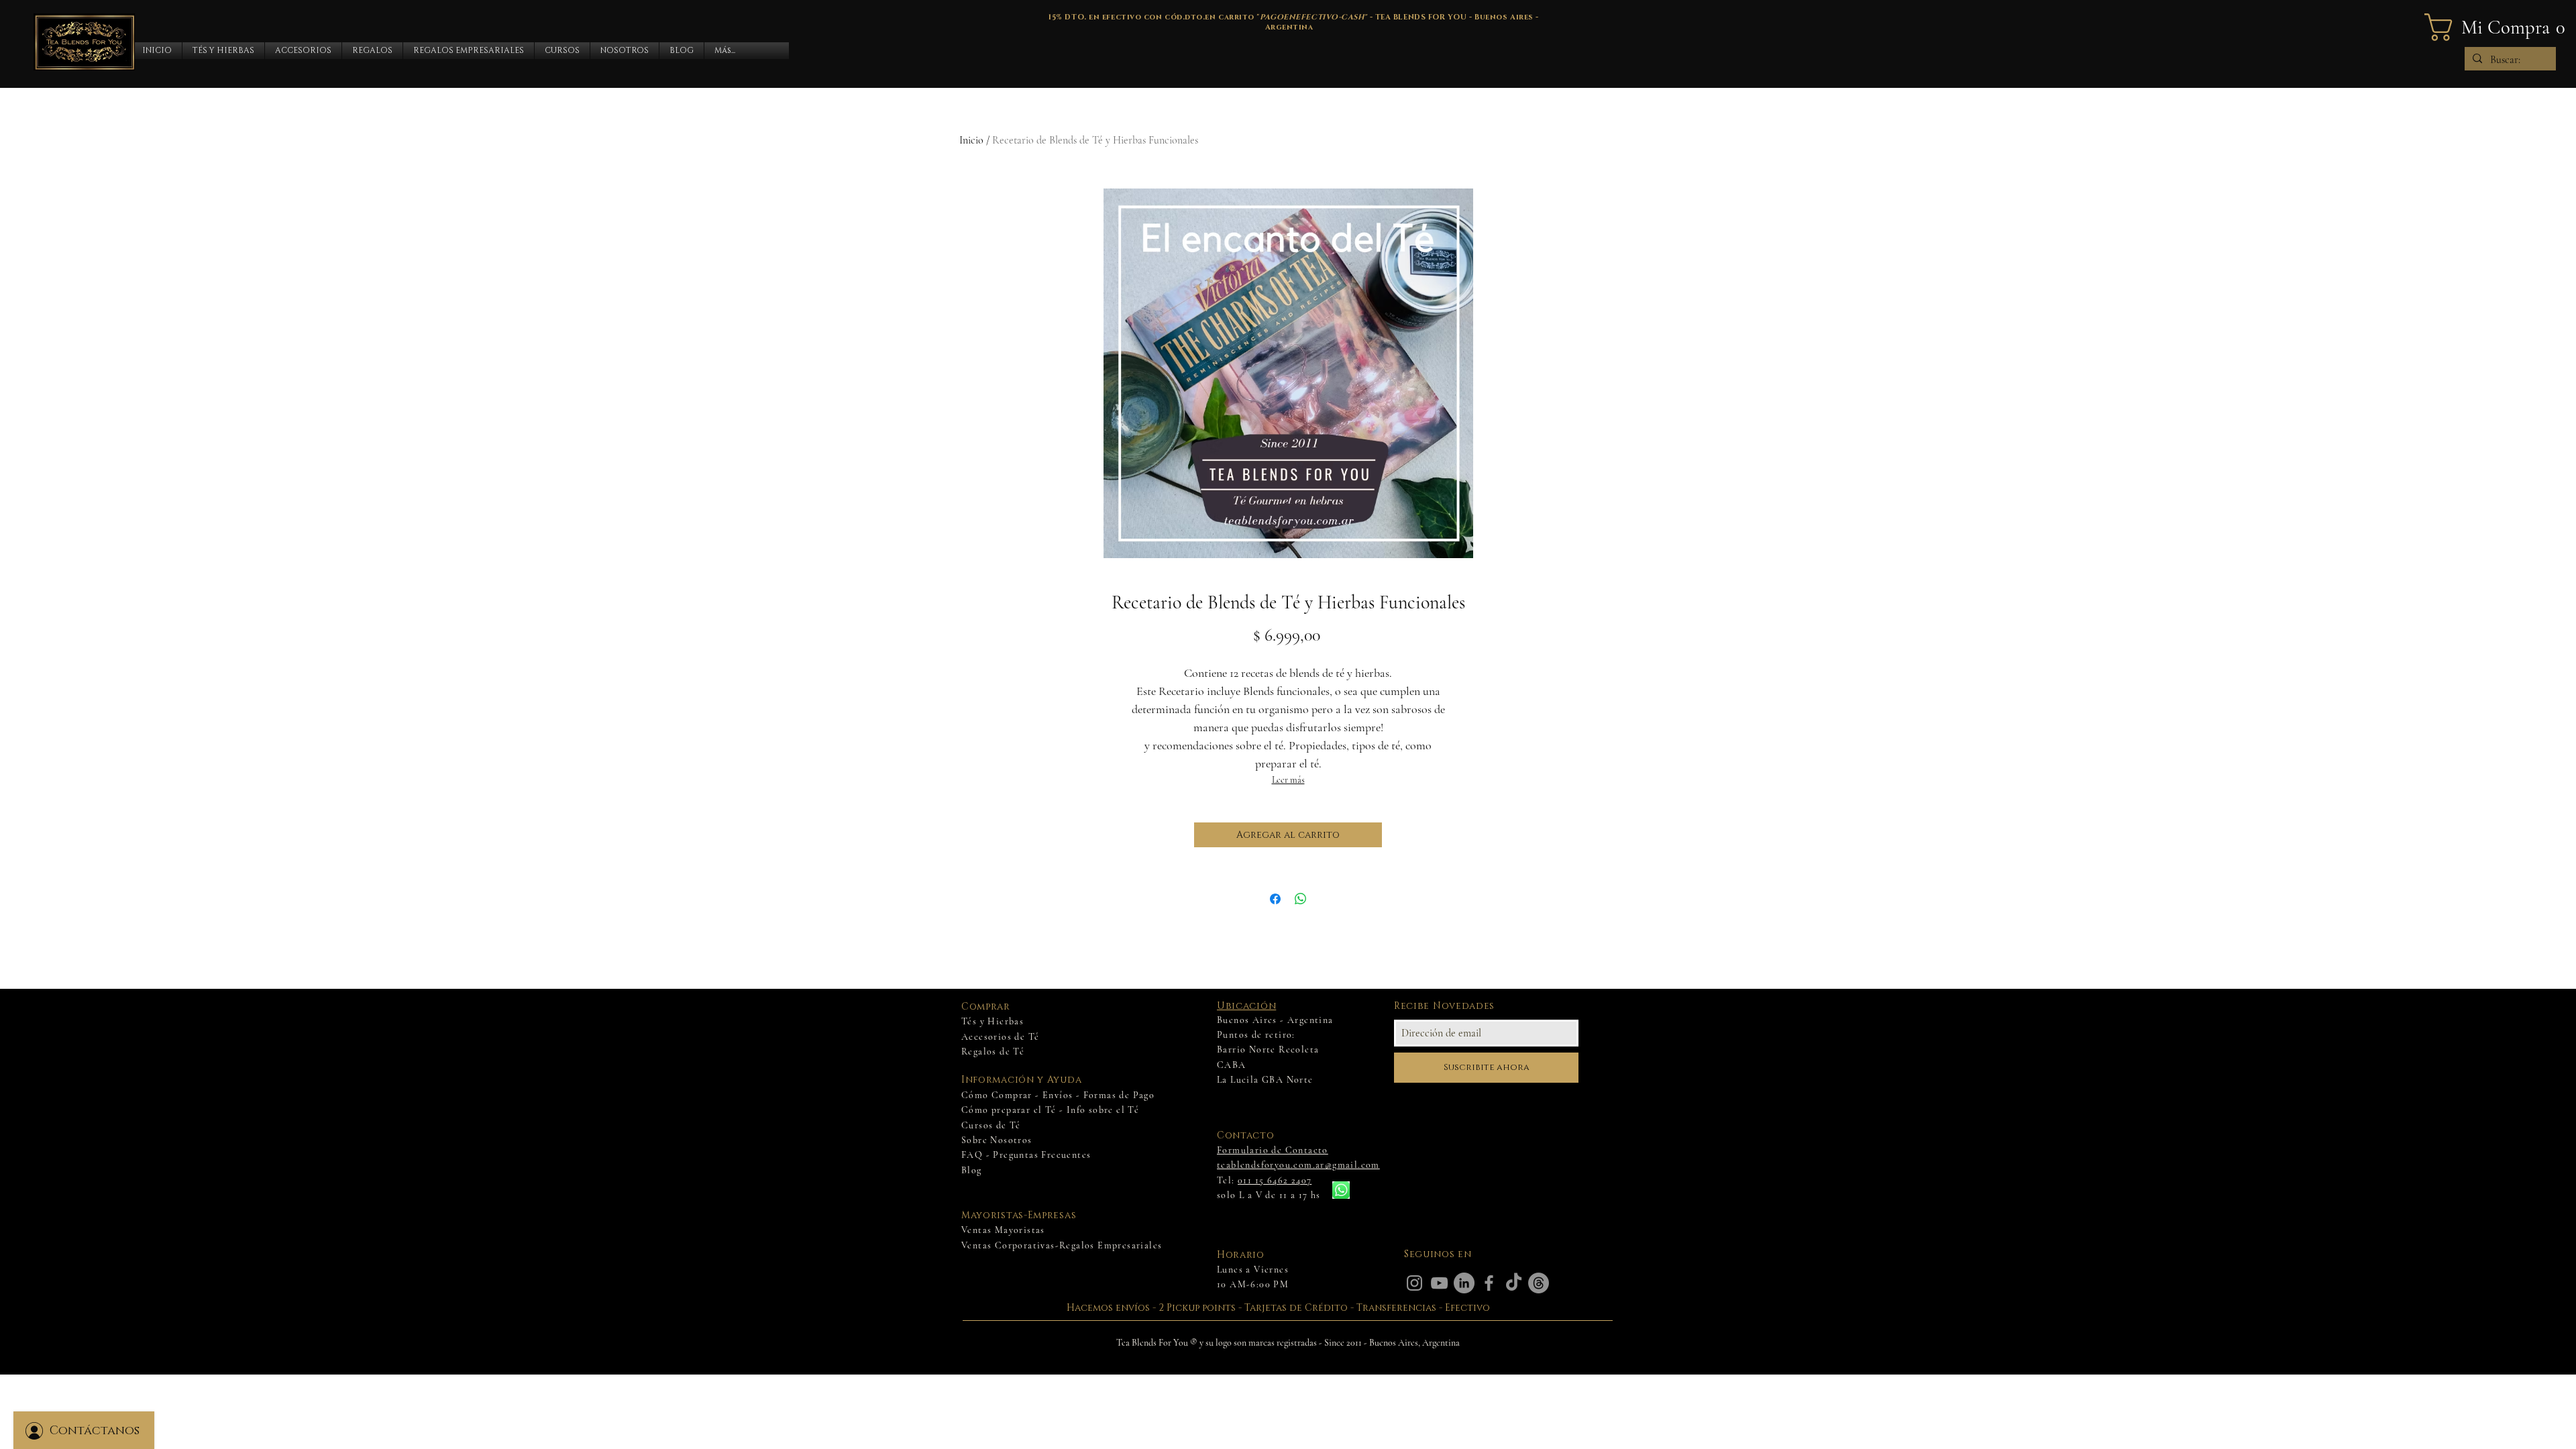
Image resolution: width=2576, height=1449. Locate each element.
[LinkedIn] (1464, 1283)
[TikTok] (1514, 1283)
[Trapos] (1539, 1283)
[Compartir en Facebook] (1275, 899)
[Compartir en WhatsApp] (1301, 899)
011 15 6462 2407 (1275, 1180)
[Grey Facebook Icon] (1489, 1283)
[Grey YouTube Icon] (1439, 1283)
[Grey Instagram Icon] (1414, 1283)
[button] (223, 51)
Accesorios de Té (1000, 1037)
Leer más (1288, 780)
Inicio (971, 140)
